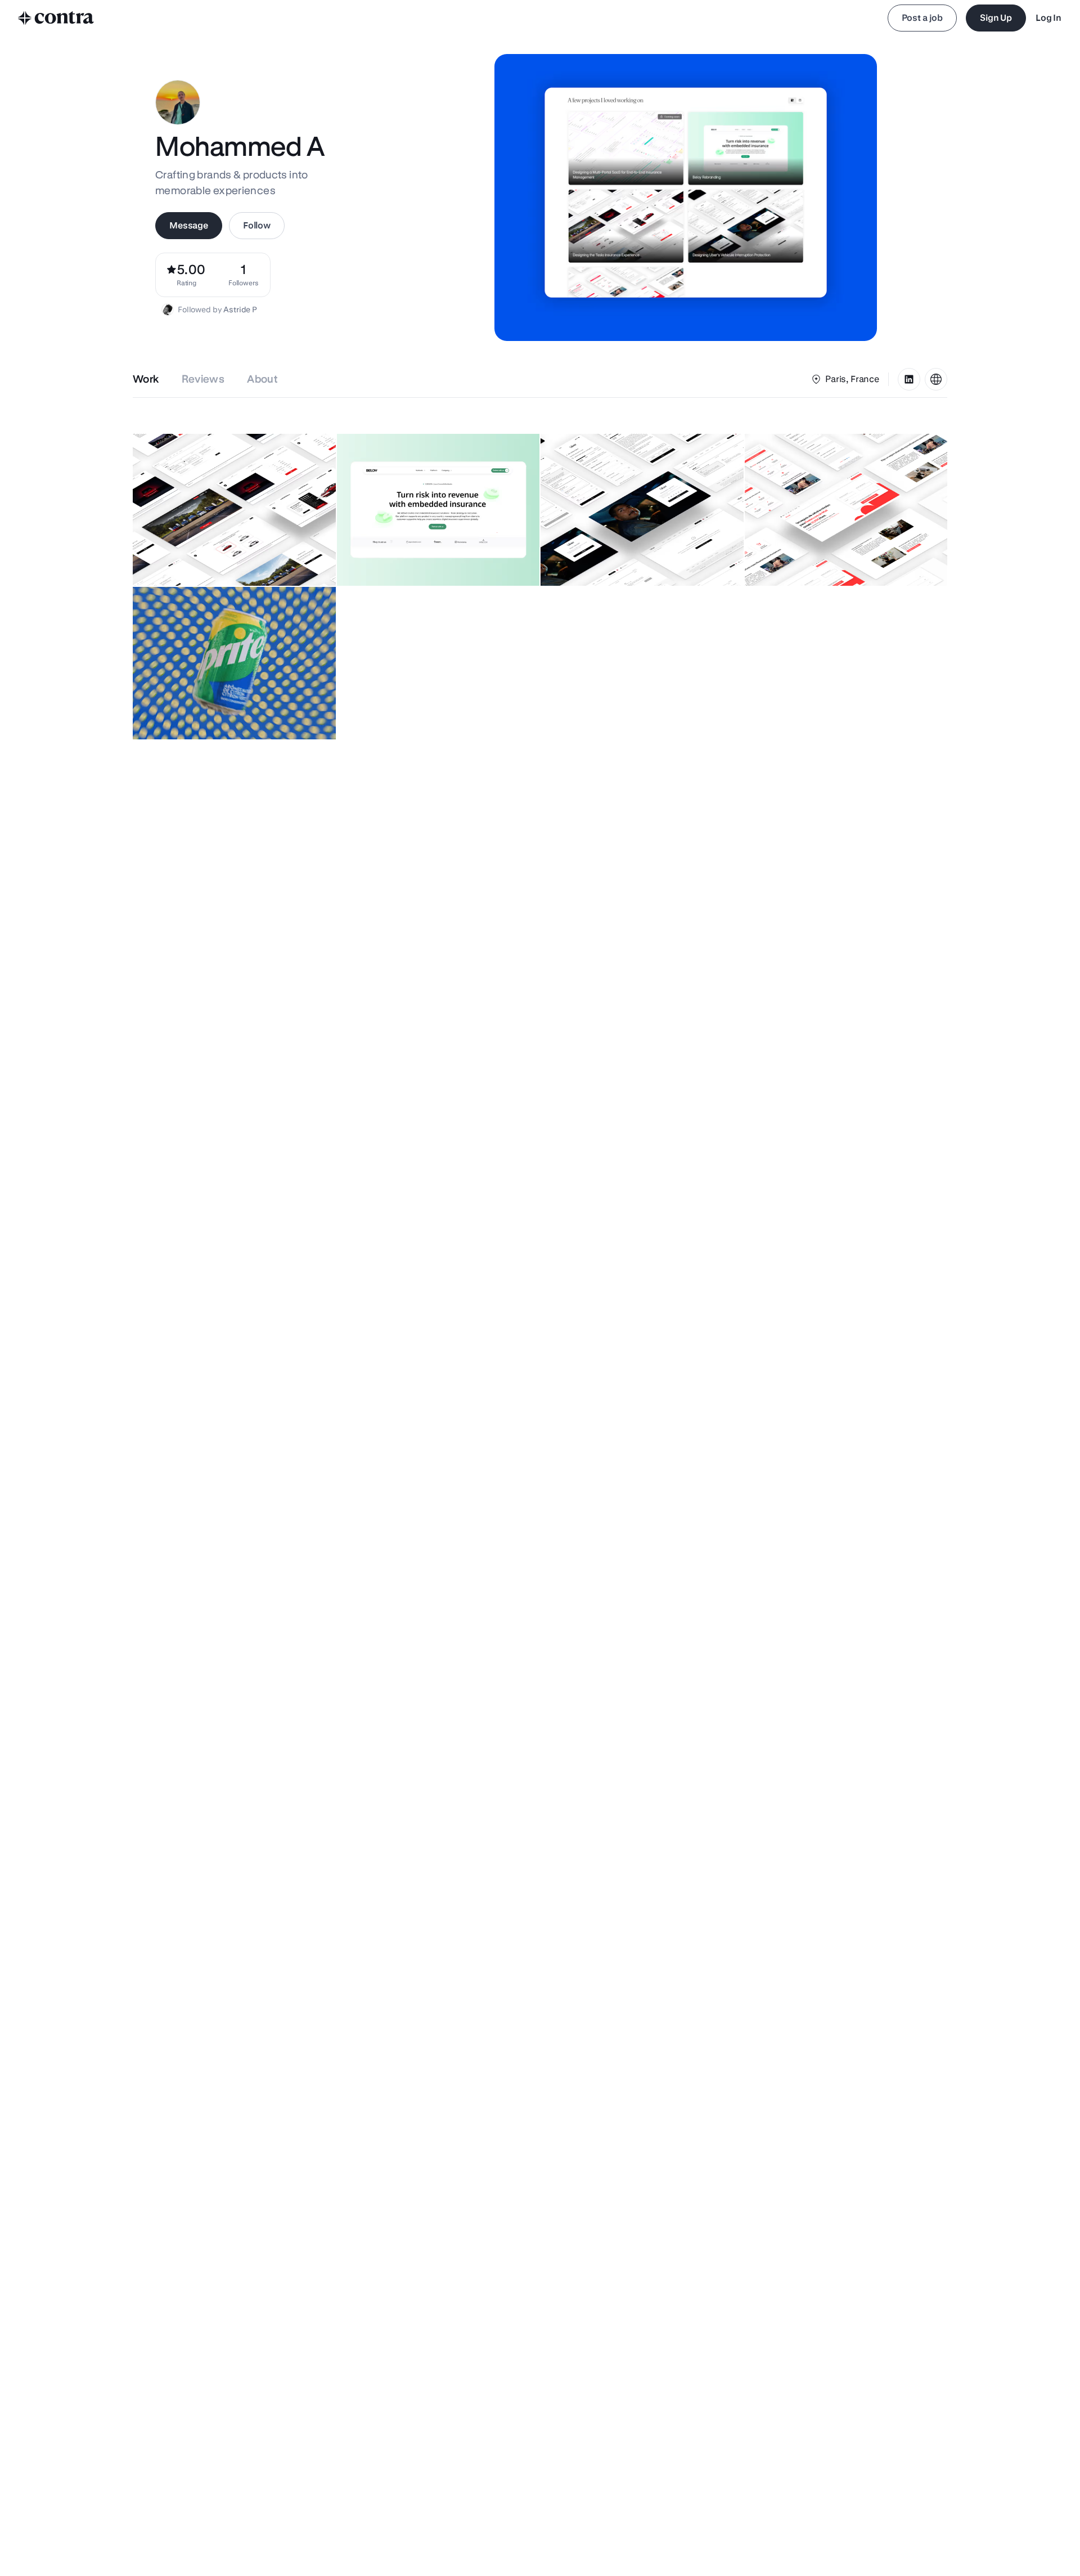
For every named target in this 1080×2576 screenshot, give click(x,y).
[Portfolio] (936, 379)
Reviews (203, 379)
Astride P (240, 309)
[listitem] (244, 275)
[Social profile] (909, 379)
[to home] (56, 18)
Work (146, 379)
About (262, 379)
